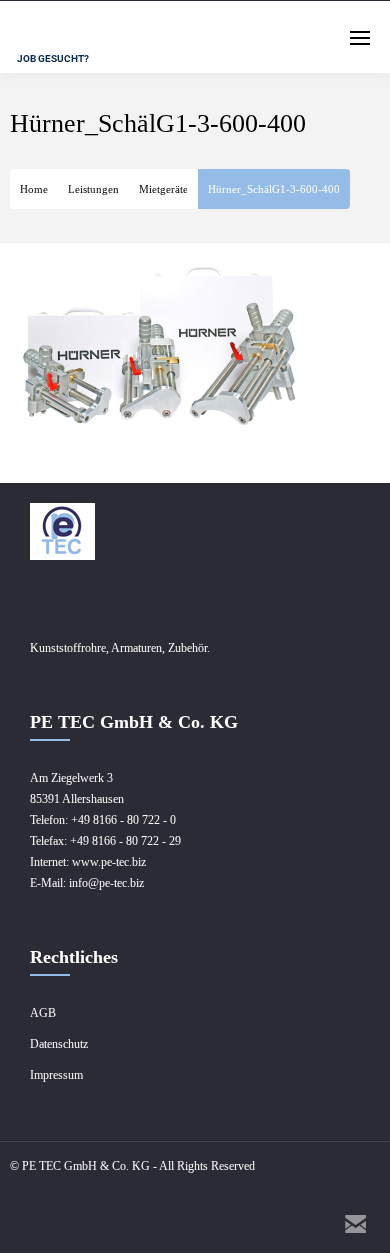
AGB (43, 1013)
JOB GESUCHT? (53, 58)
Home (34, 189)
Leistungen (93, 189)
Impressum (56, 1075)
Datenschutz (59, 1044)
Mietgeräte (163, 189)
